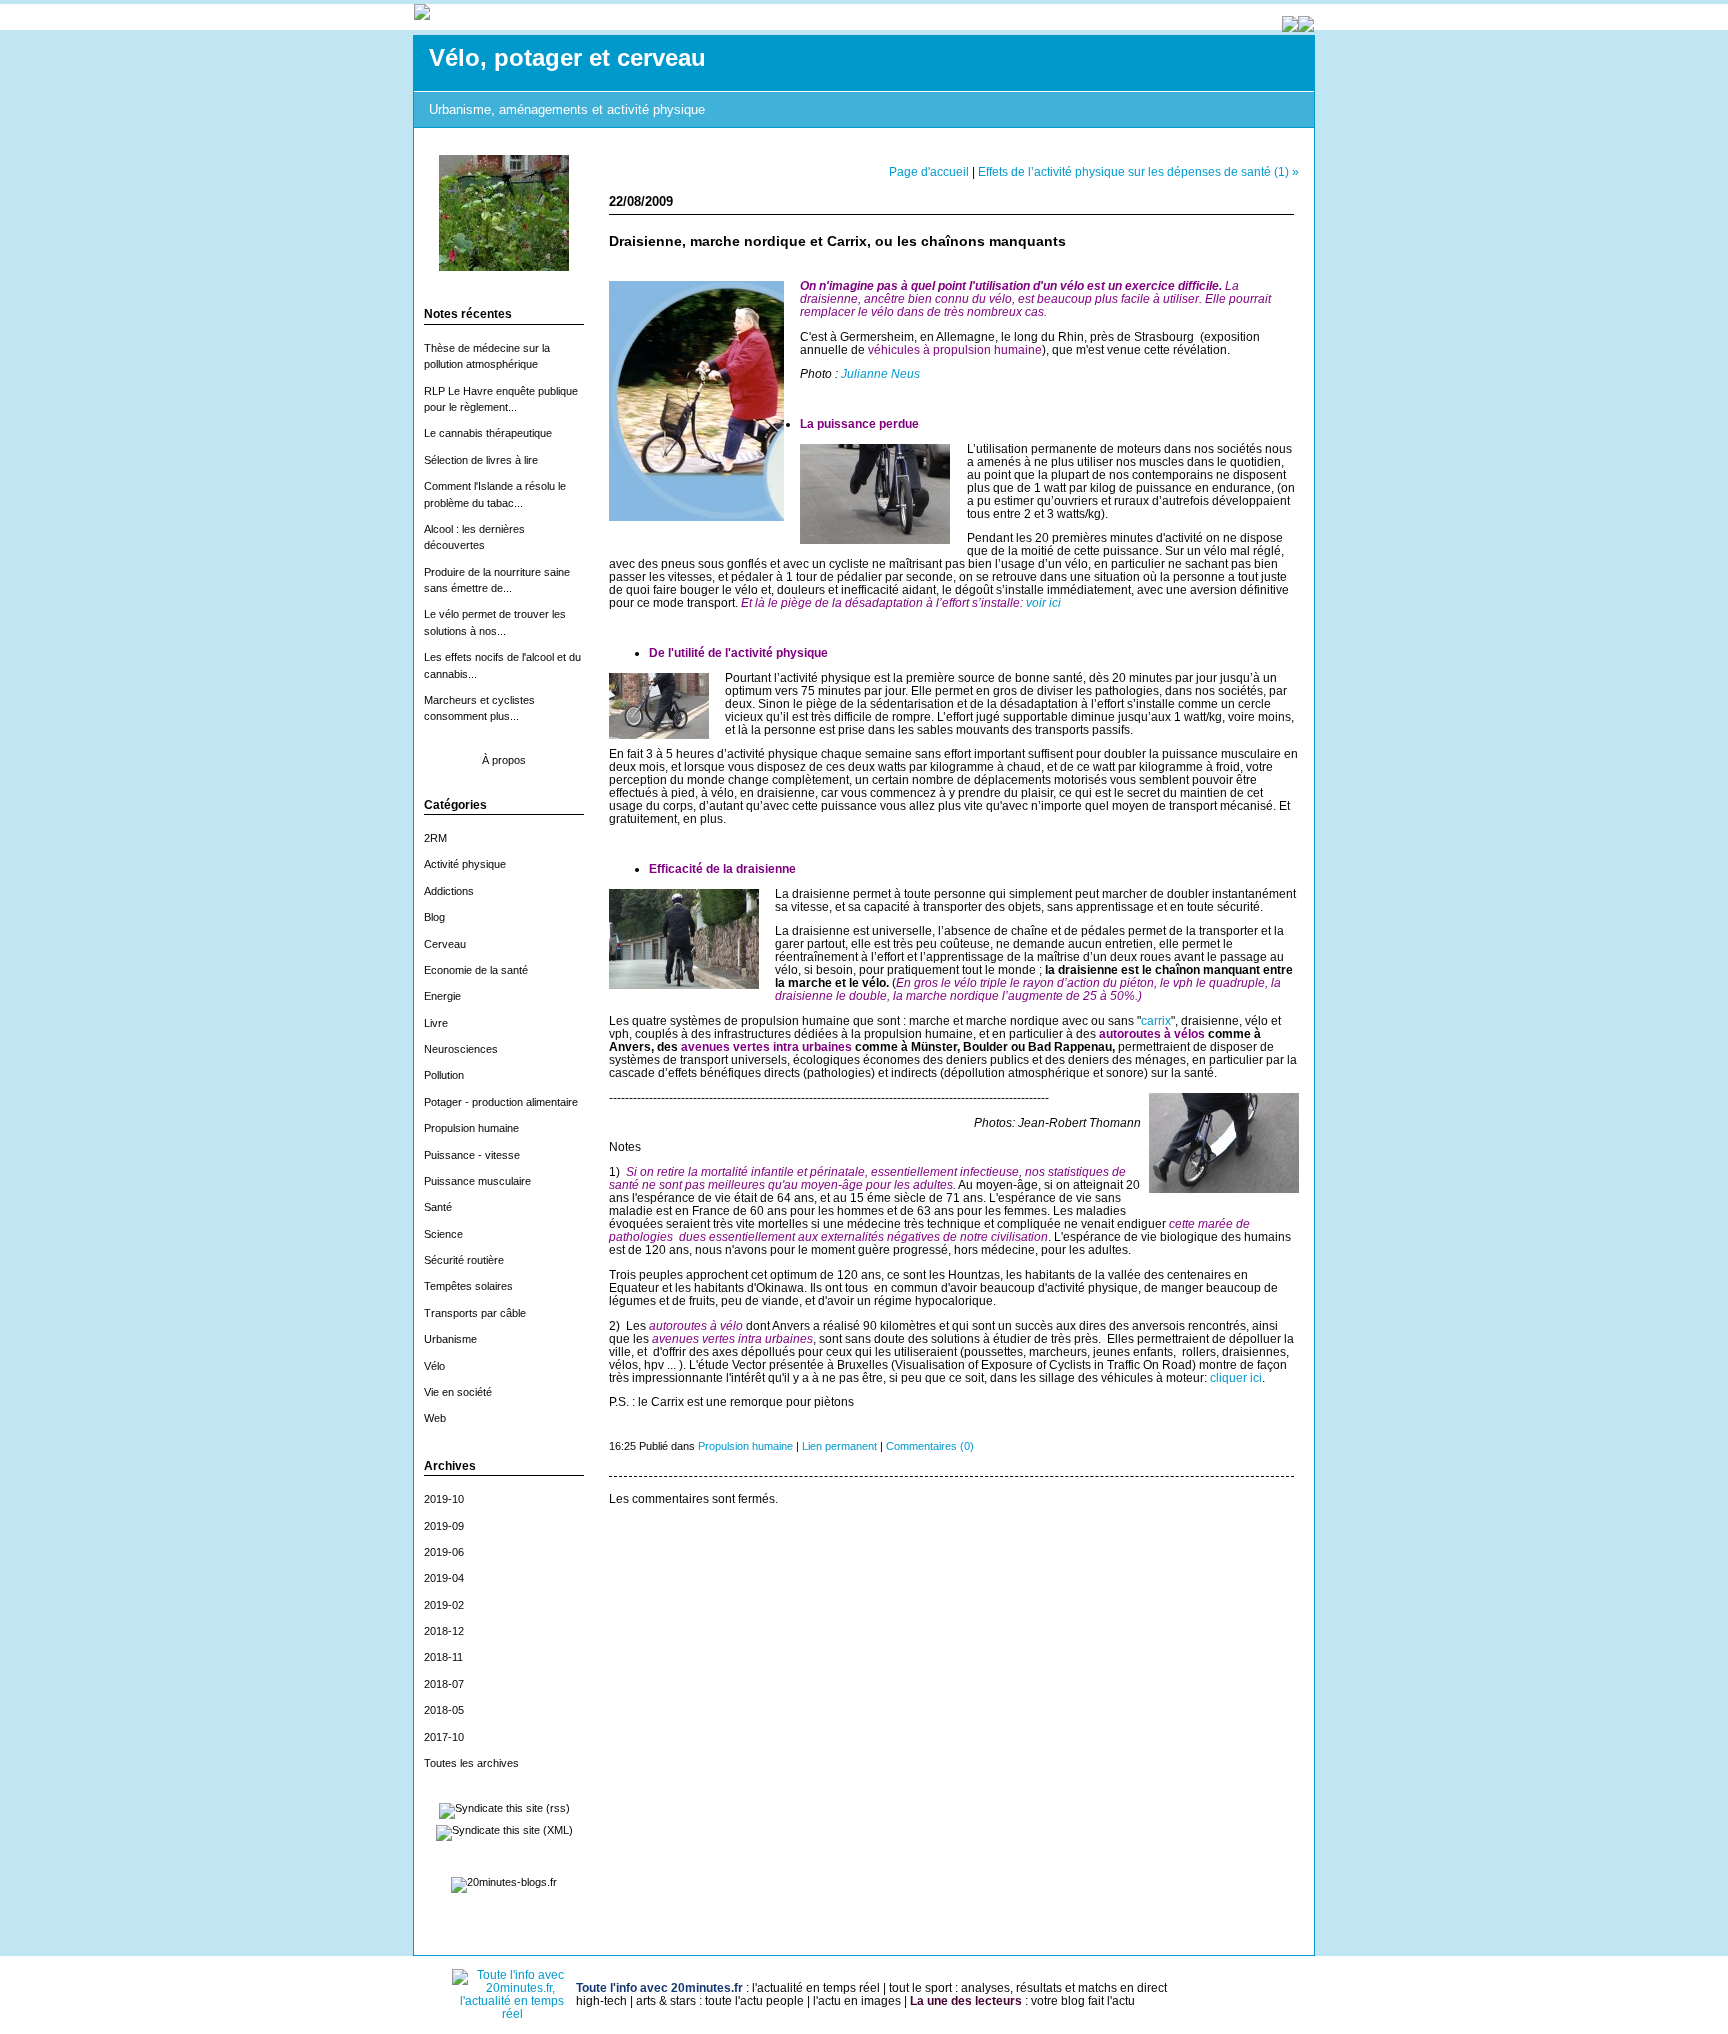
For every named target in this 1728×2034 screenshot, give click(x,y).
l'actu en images (857, 2000)
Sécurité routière (464, 1260)
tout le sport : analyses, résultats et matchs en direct (1028, 1987)
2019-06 (444, 1552)
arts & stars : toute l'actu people (720, 2000)
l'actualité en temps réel (816, 1987)
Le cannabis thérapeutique (488, 433)
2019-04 (444, 1578)
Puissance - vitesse (472, 1155)
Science (443, 1234)
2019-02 (444, 1605)
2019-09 (444, 1526)
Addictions (449, 891)
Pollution (444, 1075)
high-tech (601, 2000)
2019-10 (444, 1499)
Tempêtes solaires (468, 1286)
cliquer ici (1236, 1377)
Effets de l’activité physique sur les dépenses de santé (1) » (1138, 171)
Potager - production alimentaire (501, 1102)
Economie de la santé (476, 970)
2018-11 (443, 1657)
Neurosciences (461, 1049)
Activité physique (465, 864)
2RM (435, 838)
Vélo (434, 1366)
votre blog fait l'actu (1083, 2000)
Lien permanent (839, 1446)
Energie (442, 996)
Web (435, 1418)
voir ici (1043, 602)
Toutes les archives (471, 1763)
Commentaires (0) (930, 1446)
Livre (436, 1023)
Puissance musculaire (477, 1181)
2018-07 (444, 1684)
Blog (434, 917)
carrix (1156, 1020)
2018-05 (444, 1710)
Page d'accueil (929, 171)
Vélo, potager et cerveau (567, 58)
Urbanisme (450, 1339)
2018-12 (444, 1631)
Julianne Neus (880, 373)
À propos (504, 760)
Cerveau (445, 944)
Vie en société (458, 1392)
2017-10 (444, 1737)
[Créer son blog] (1290, 26)
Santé (438, 1207)
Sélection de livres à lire (481, 460)
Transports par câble (475, 1313)
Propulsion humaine (471, 1128)
